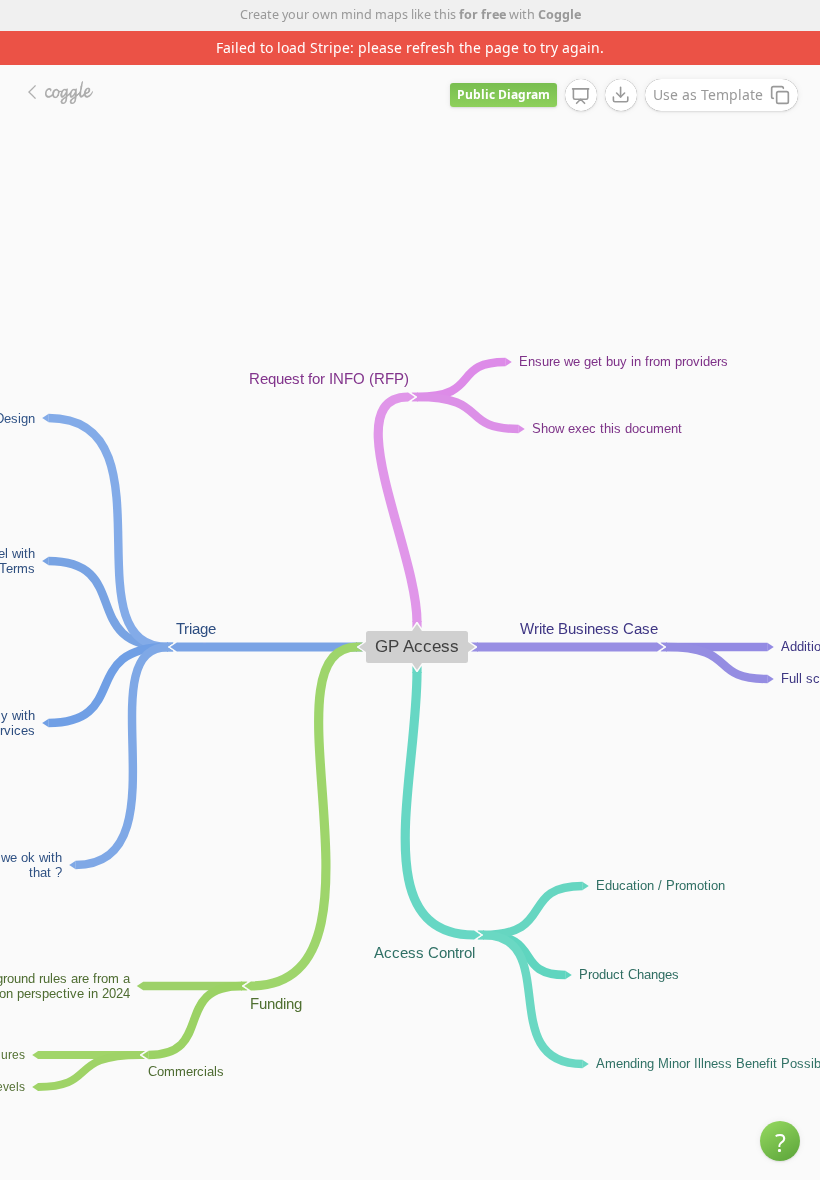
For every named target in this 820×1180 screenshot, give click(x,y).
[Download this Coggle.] (621, 95)
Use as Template (708, 94)
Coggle (559, 14)
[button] (780, 1141)
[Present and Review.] (581, 96)
